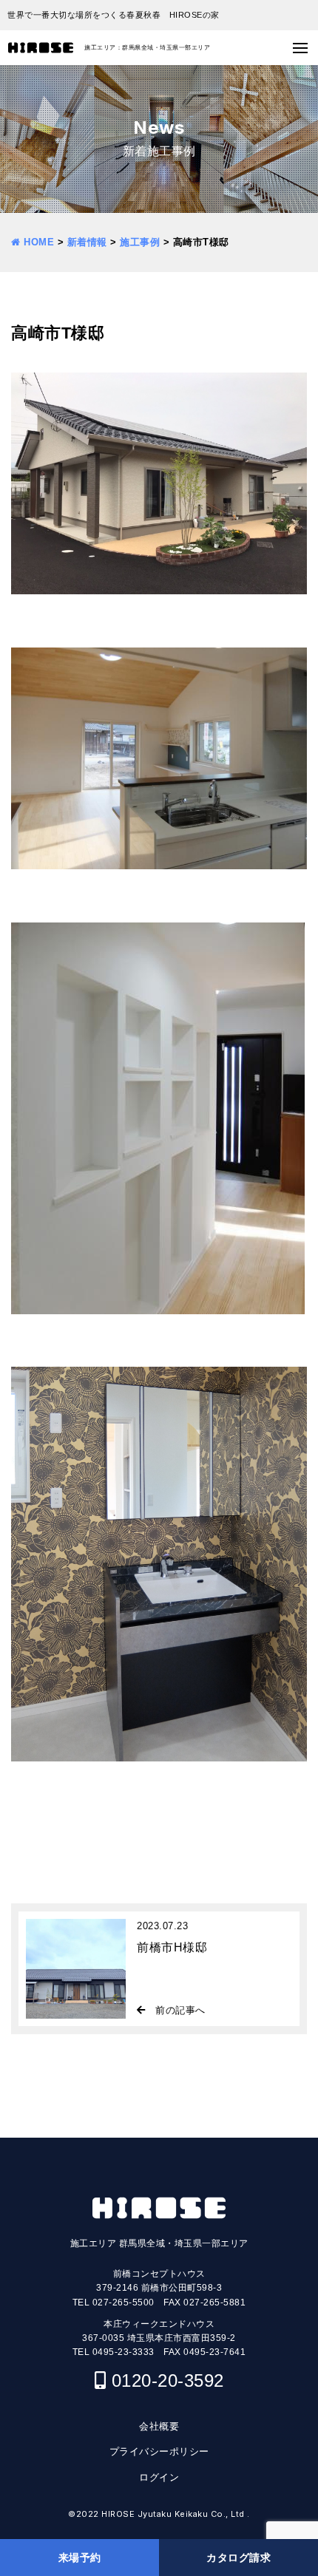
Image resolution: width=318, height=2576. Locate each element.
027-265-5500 (124, 2303)
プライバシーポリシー (159, 2451)
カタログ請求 (238, 2558)
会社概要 (159, 2426)
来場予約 (80, 2558)
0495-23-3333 (124, 2352)
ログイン (159, 2477)
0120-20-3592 (168, 2380)
